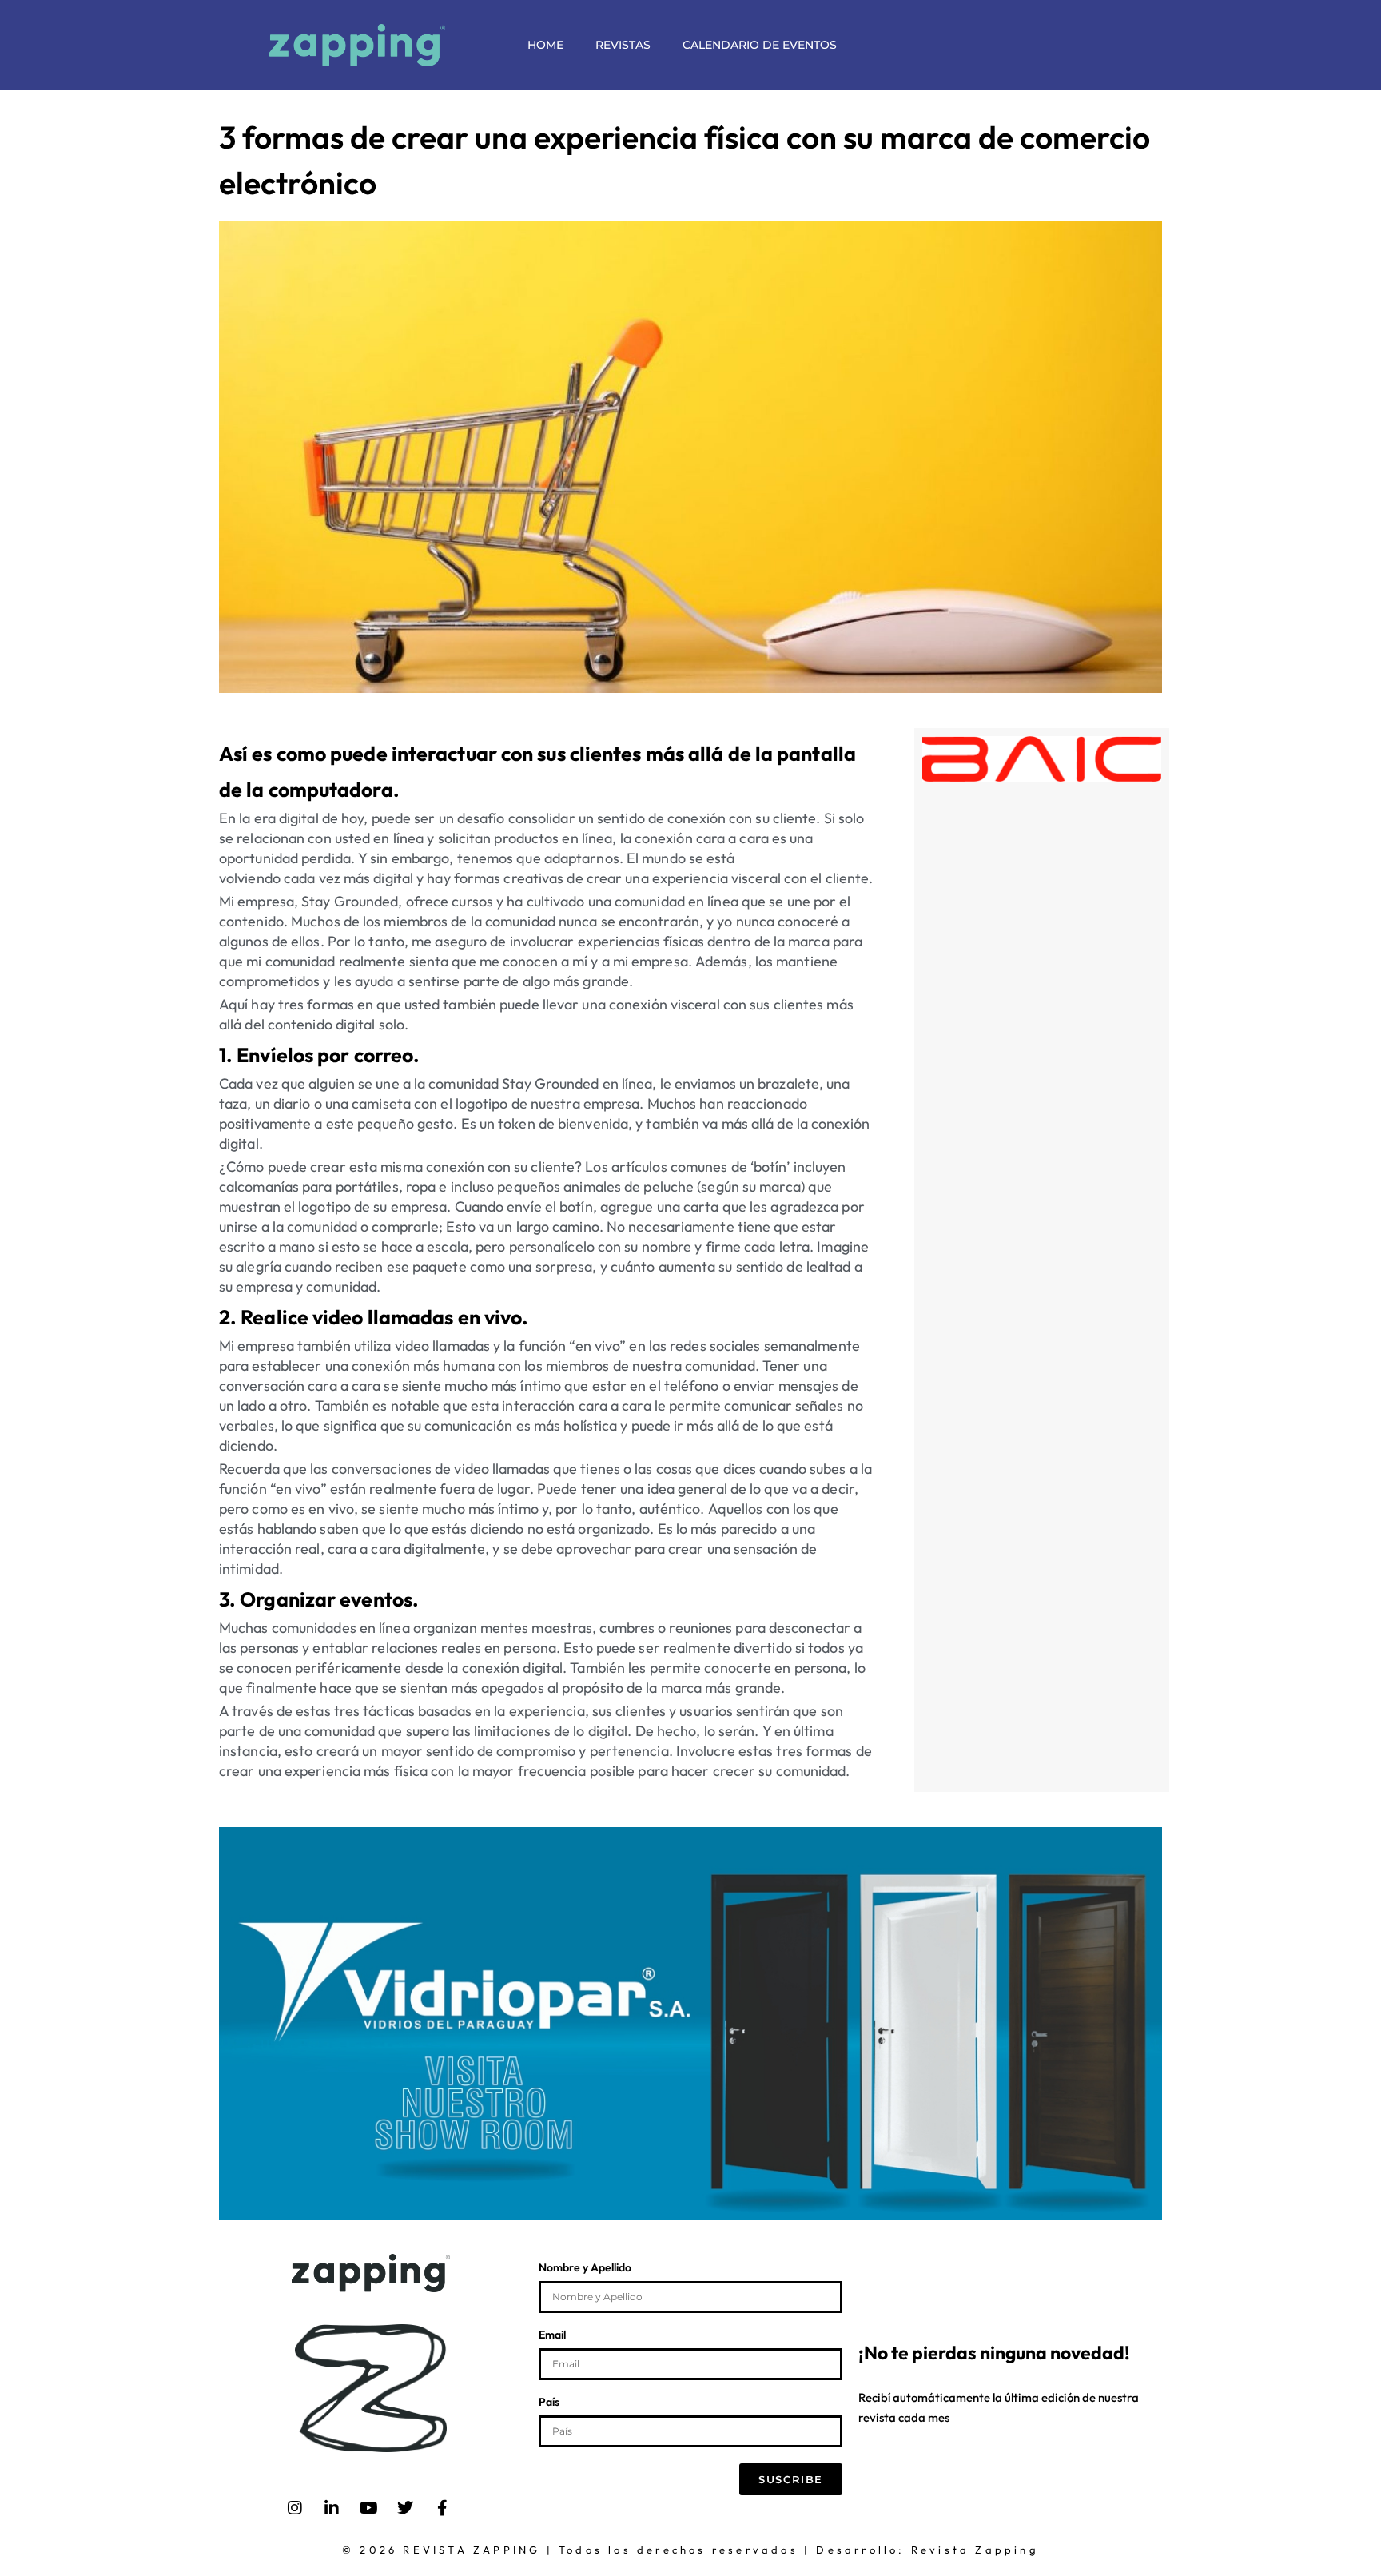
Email (552, 2335)
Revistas (623, 45)
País (549, 2403)
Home (545, 45)
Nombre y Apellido (585, 2268)
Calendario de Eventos (760, 45)
